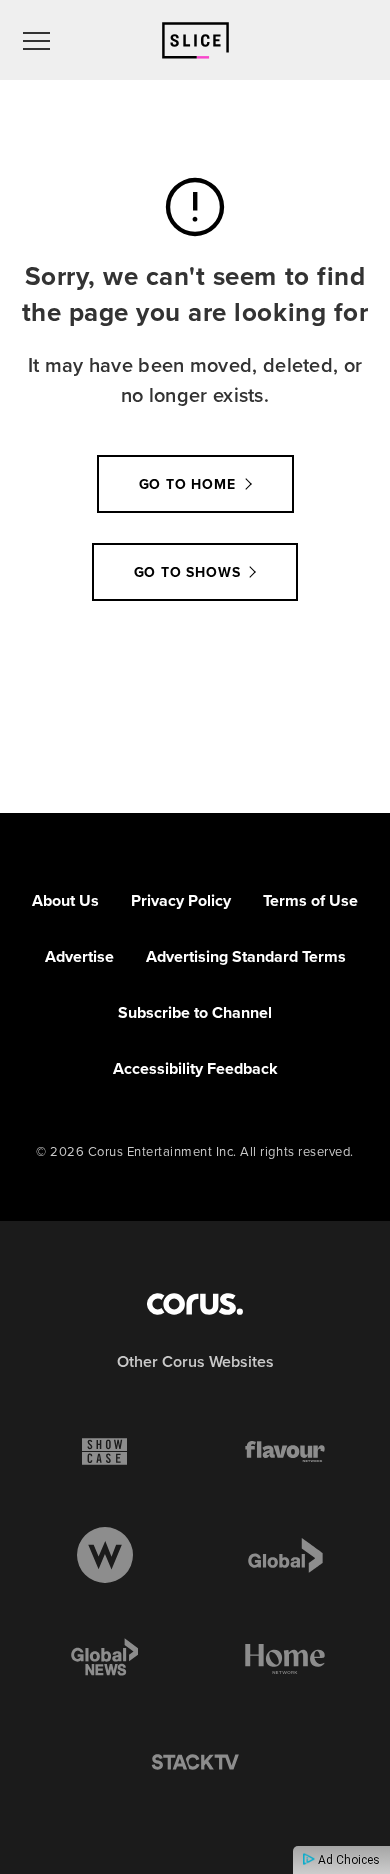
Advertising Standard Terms (246, 956)
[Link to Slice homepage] (195, 40)
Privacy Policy (181, 900)
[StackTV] (195, 1763)
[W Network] (105, 1555)
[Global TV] (285, 1555)
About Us (65, 900)
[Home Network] (285, 1659)
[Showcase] (104, 1451)
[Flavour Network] (285, 1451)
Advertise (79, 956)
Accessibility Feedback (195, 1068)
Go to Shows (187, 572)
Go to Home (187, 484)
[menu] (36, 40)
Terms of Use (310, 900)
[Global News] (105, 1659)
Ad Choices (347, 1860)
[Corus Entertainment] (195, 1304)
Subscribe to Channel (195, 1012)
